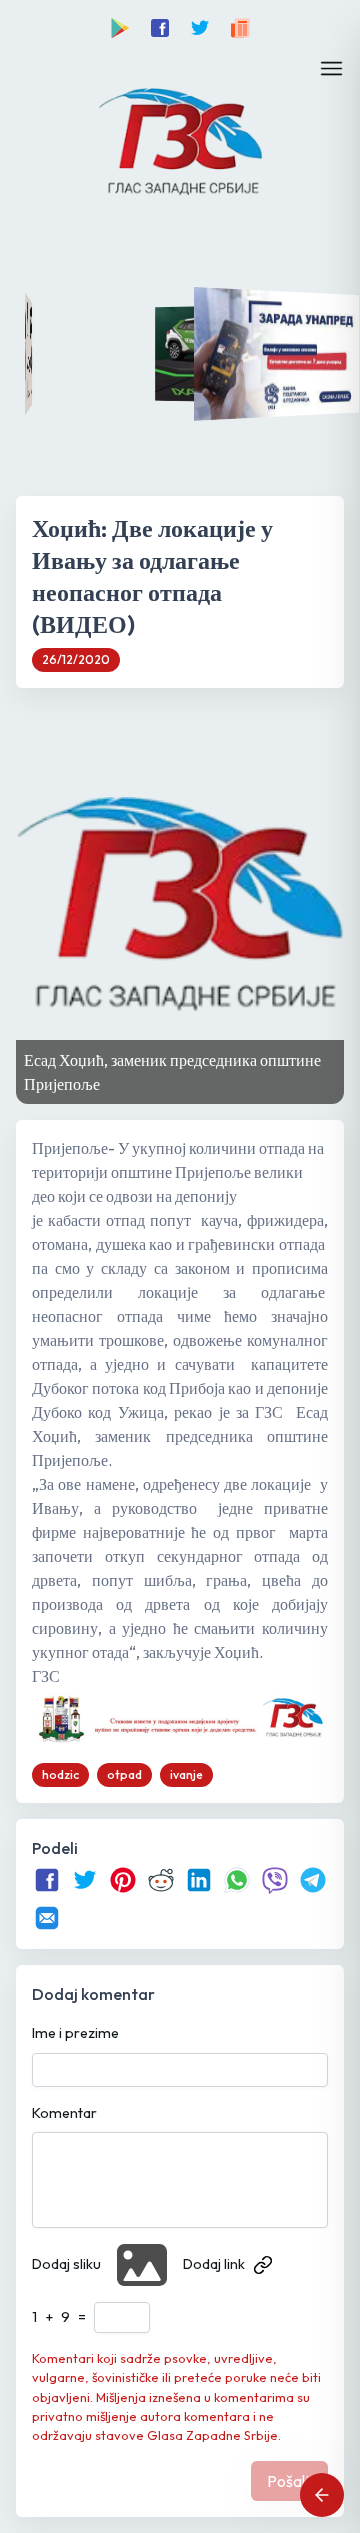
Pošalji (289, 2481)
